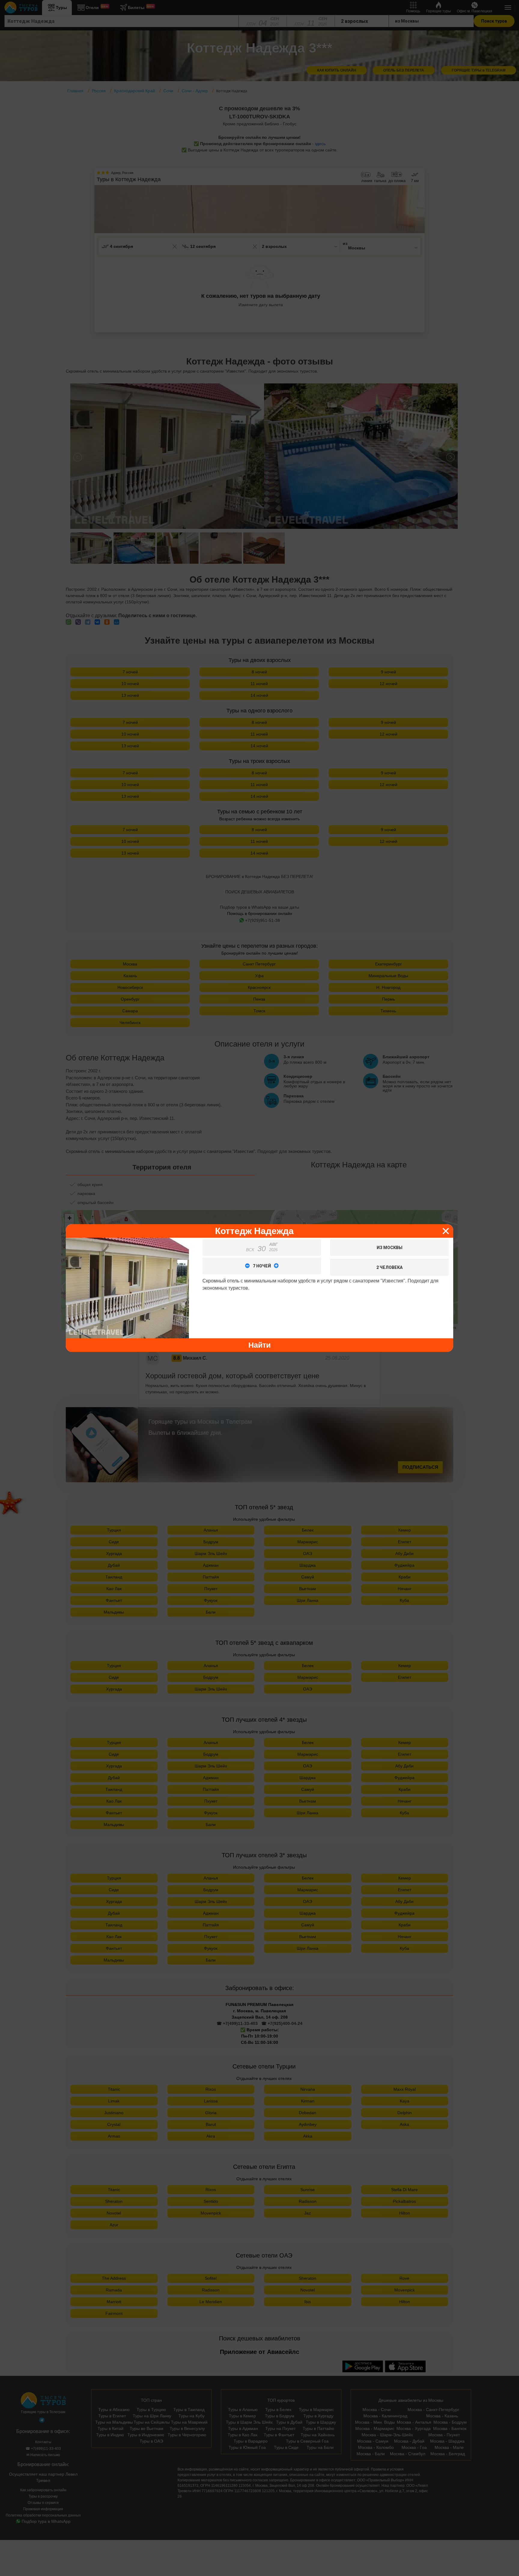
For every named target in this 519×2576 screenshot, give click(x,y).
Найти (259, 1345)
